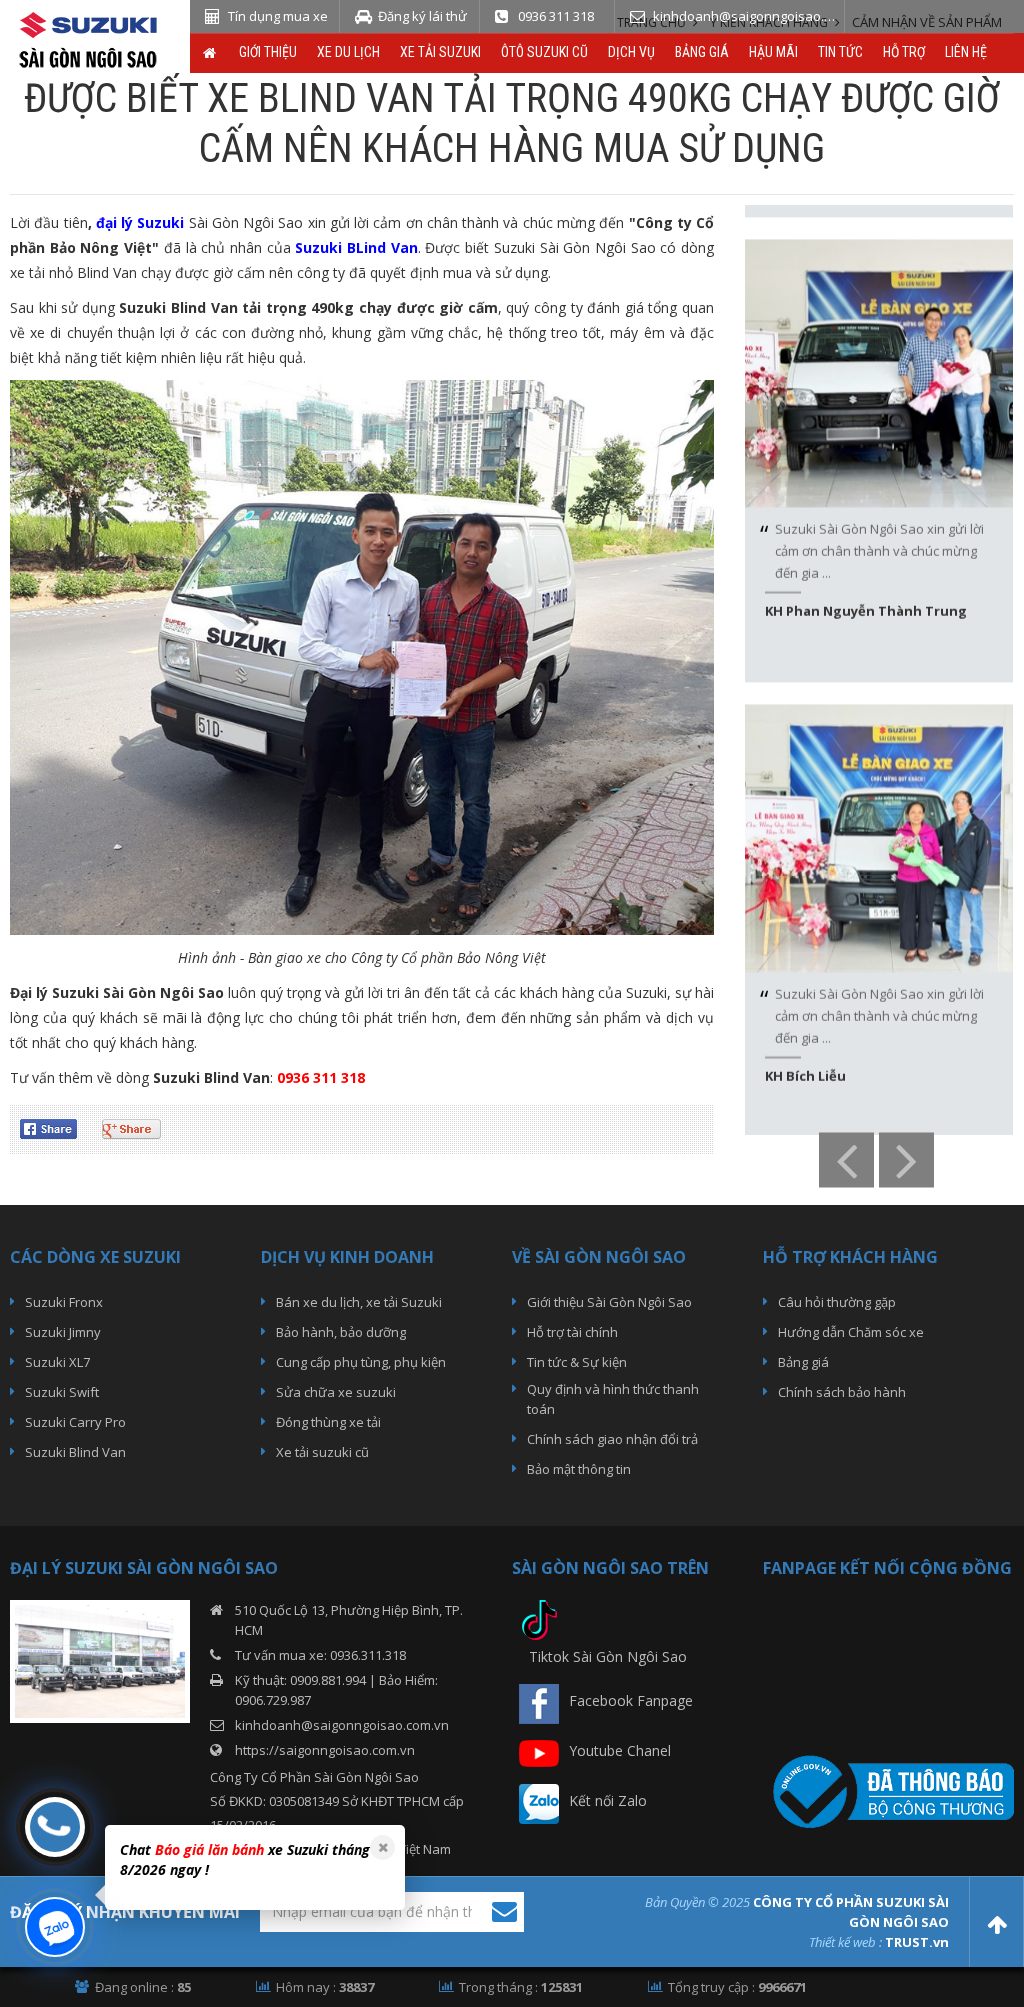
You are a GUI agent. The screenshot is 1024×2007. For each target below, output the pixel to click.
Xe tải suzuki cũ (322, 1452)
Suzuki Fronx (64, 1302)
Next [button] (906, 1160)
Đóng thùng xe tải (328, 1422)
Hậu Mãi (773, 52)
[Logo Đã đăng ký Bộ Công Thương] (888, 1789)
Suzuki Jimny (63, 1332)
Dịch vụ (631, 52)
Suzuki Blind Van (75, 1452)
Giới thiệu (268, 52)
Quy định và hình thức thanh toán (613, 1399)
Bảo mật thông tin (579, 1469)
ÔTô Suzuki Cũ (544, 52)
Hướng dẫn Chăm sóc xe (851, 1332)
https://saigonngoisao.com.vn (325, 1750)
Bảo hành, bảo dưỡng (341, 1332)
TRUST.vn (917, 1942)
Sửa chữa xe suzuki (336, 1392)
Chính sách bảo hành (842, 1392)
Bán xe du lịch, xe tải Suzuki (359, 1302)
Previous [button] (846, 1160)
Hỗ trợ (904, 52)
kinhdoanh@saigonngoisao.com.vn (342, 1725)
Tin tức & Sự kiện (577, 1362)
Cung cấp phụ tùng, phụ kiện (361, 1362)
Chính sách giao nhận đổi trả (612, 1439)
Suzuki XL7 (57, 1362)
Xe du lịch (348, 52)
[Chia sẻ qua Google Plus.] (139, 1127)
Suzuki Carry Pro (75, 1422)
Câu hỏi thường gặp (837, 1302)
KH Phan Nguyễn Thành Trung (866, 577)
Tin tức (840, 52)
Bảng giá (702, 52)
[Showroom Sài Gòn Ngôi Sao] (100, 1659)
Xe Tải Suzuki (440, 52)
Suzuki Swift (62, 1392)
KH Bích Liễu (805, 1042)
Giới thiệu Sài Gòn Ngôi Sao (609, 1302)
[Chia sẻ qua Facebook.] (56, 1127)
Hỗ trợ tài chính (572, 1332)
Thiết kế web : (845, 1942)
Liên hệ (966, 52)
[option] (879, 427)
